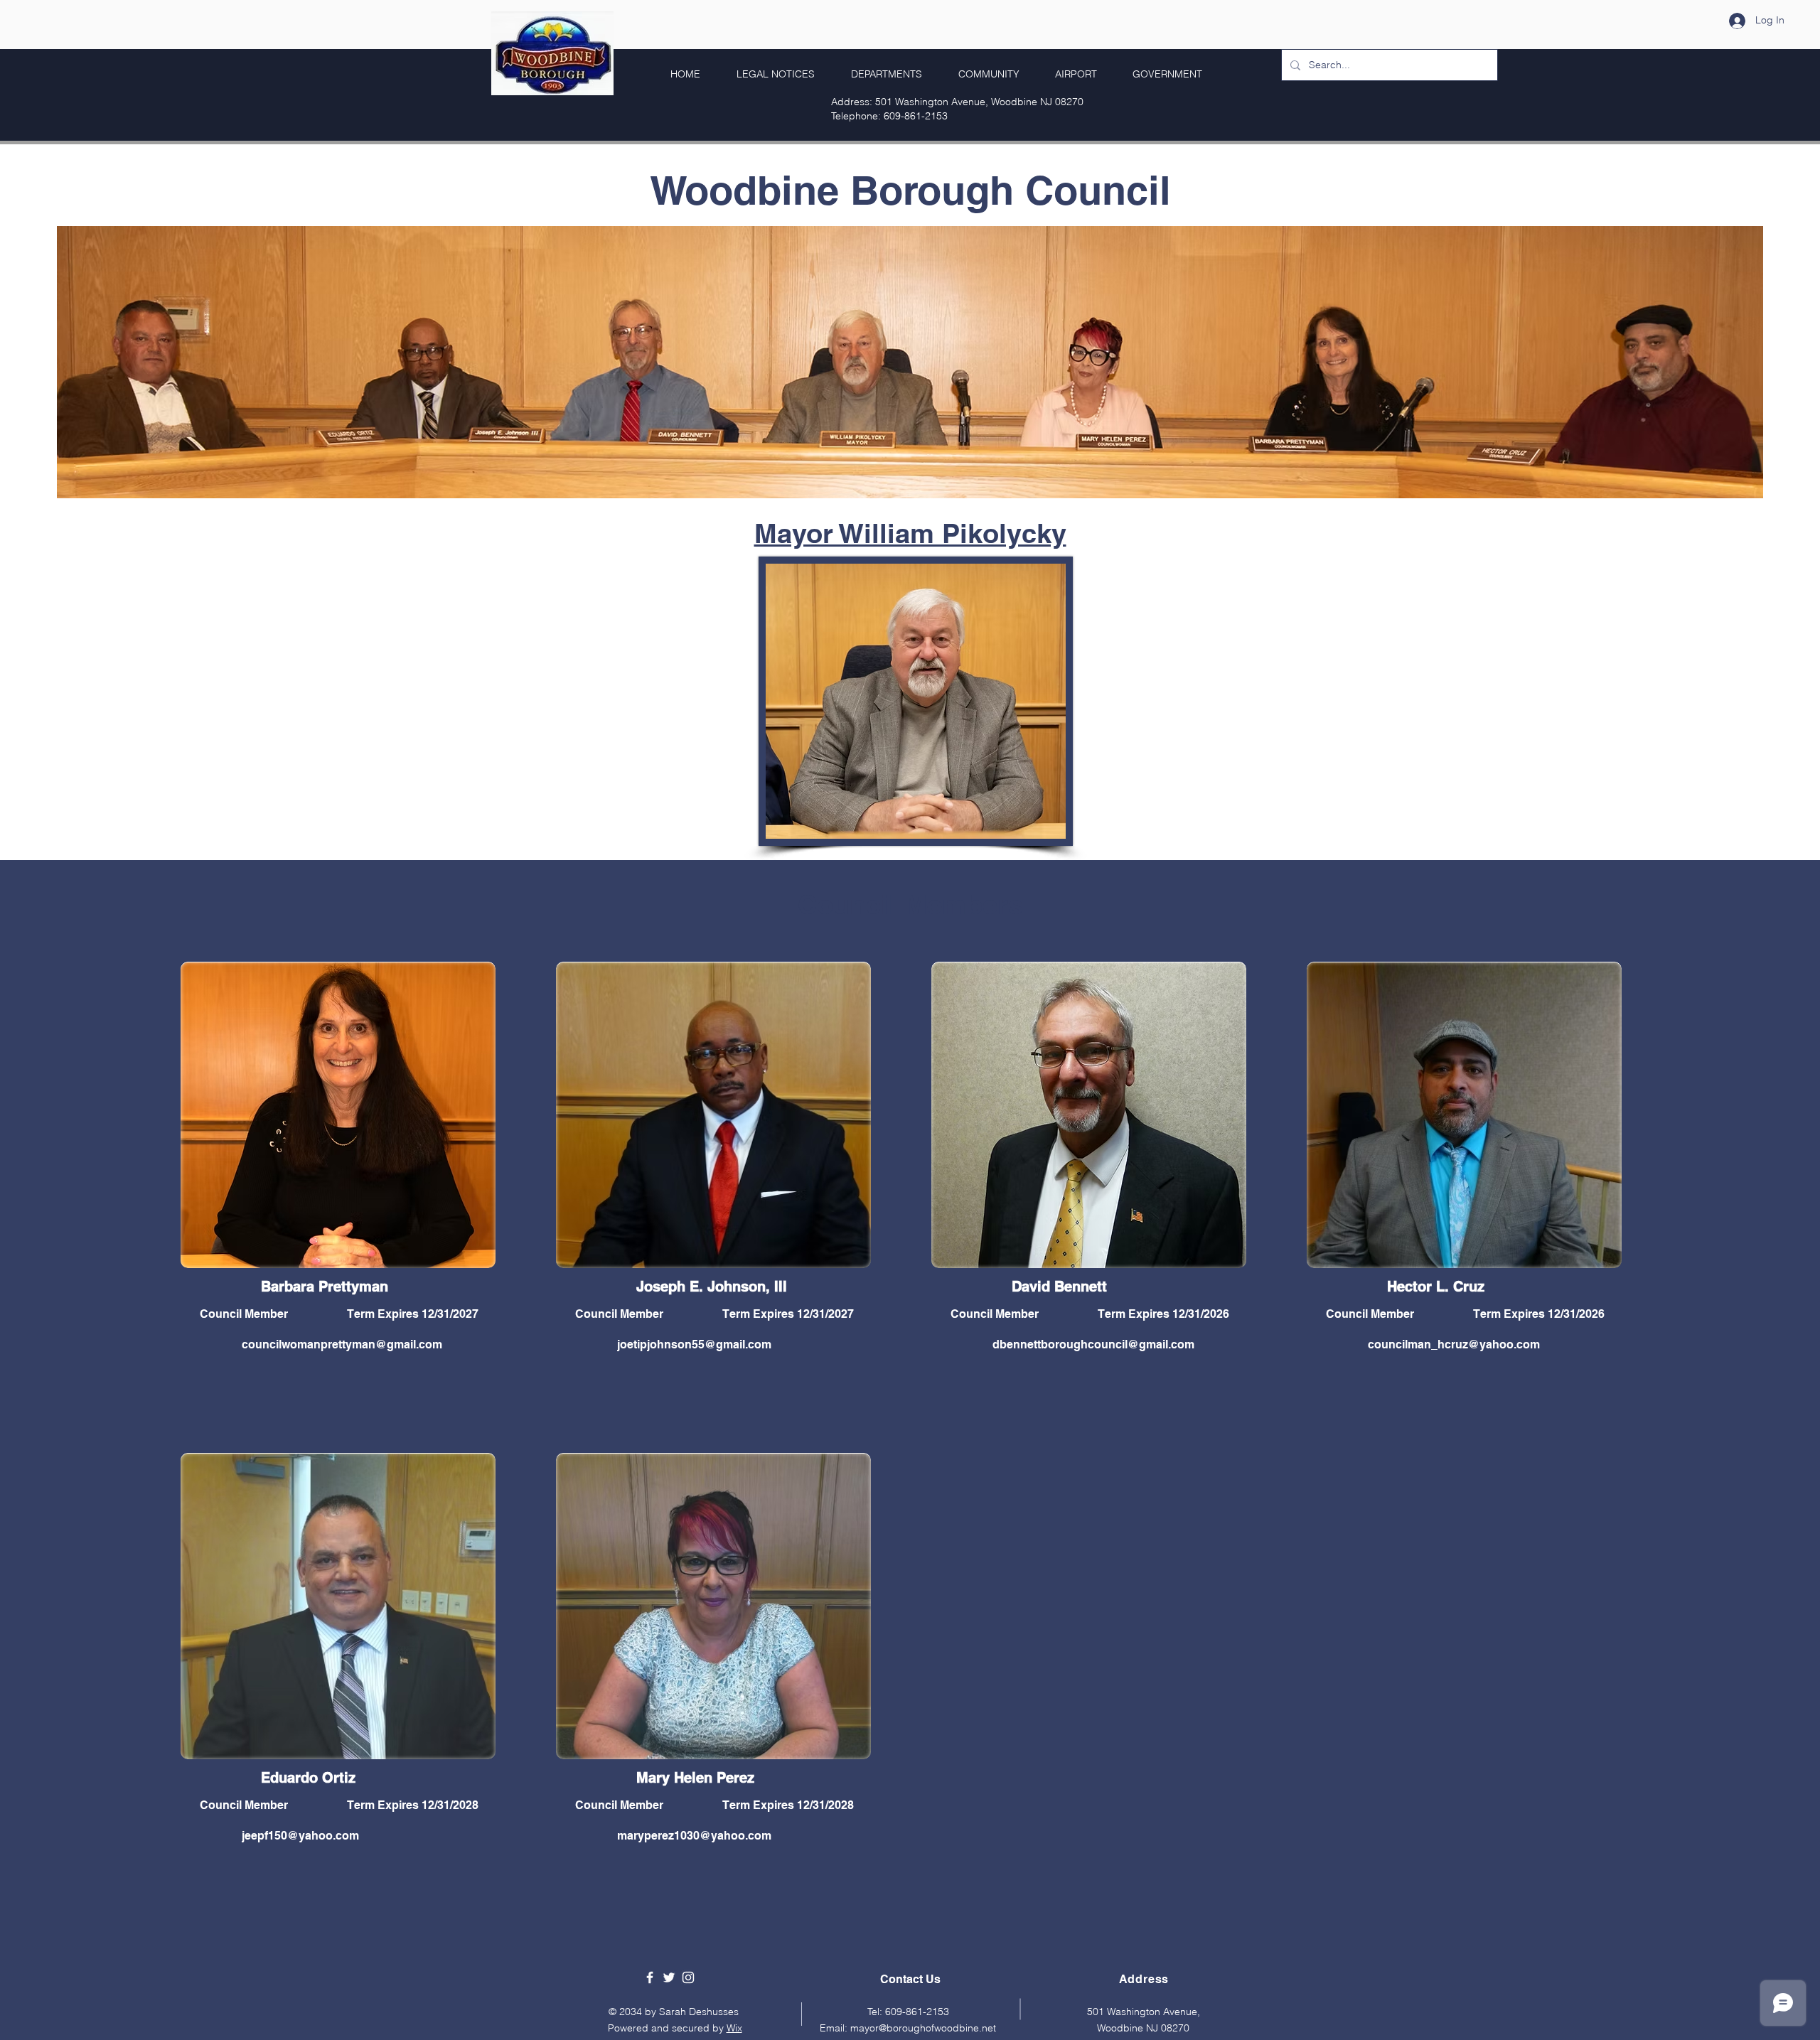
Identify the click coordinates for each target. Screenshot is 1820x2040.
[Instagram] (688, 1977)
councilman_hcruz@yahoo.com (1454, 1344)
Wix (734, 2028)
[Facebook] (650, 1977)
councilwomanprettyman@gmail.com (342, 1344)
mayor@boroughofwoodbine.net (923, 2028)
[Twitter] (669, 1977)
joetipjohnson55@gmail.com (694, 1344)
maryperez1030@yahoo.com (694, 1836)
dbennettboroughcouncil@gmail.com (1093, 1344)
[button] (1160, 74)
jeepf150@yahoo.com (300, 1836)
